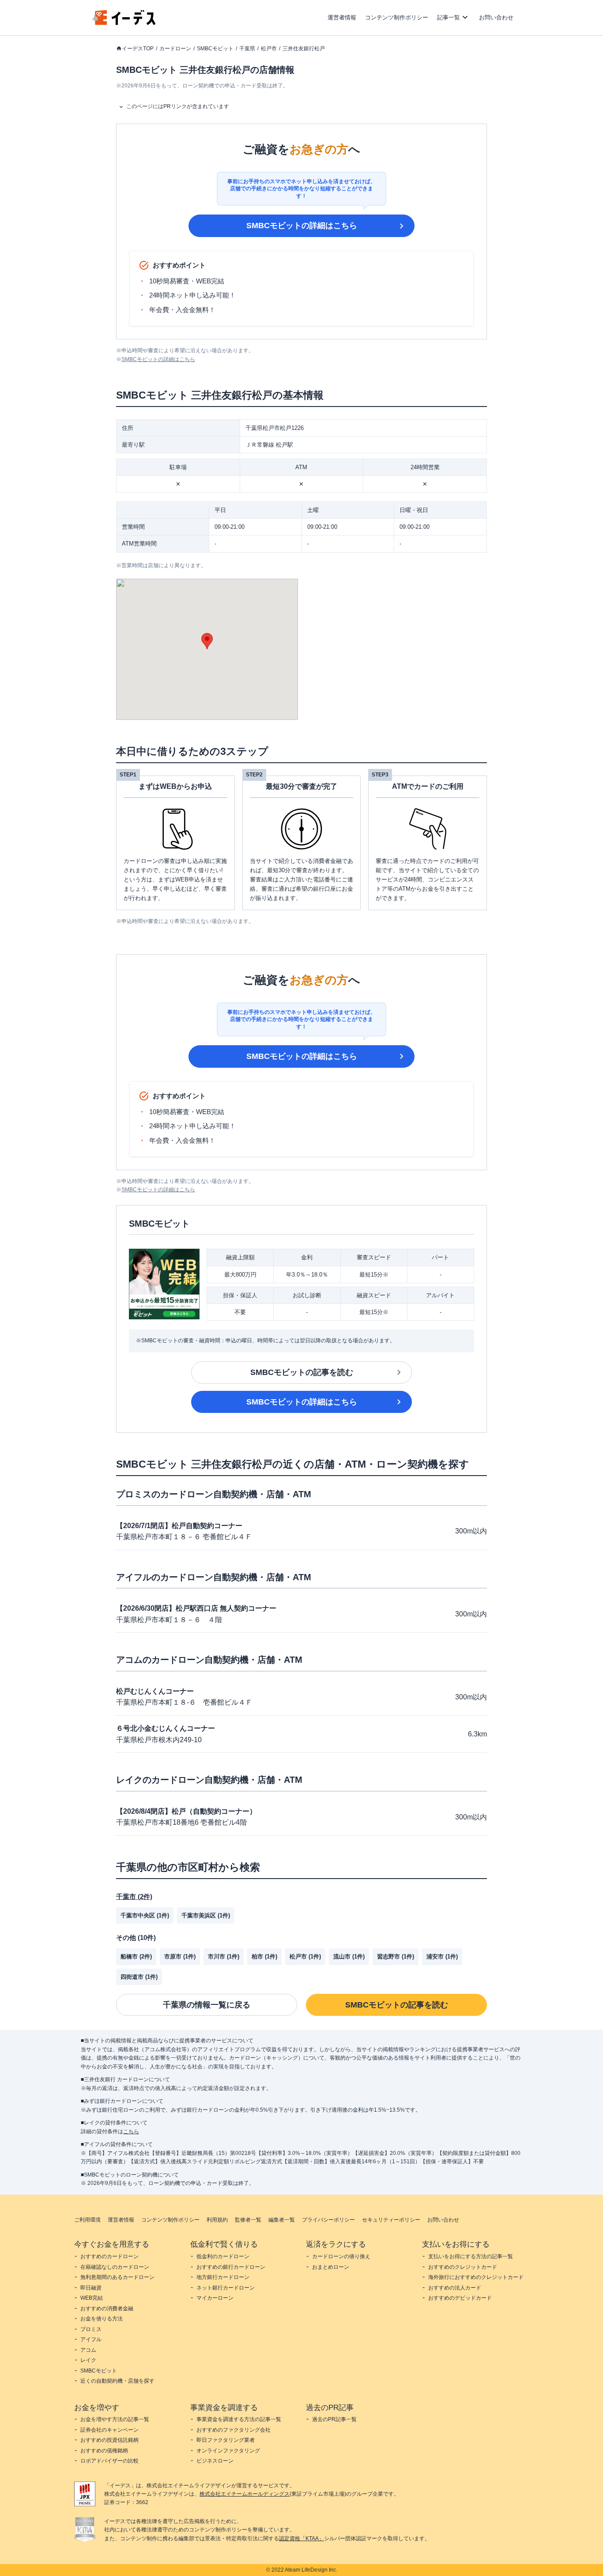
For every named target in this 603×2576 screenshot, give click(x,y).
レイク (88, 2360)
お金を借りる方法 (102, 2319)
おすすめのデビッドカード (460, 2298)
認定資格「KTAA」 (301, 2538)
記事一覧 (448, 17)
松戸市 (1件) (305, 1956)
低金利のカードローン (223, 2256)
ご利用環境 (87, 2220)
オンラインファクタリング (228, 2451)
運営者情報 (342, 17)
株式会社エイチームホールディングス (245, 2494)
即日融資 (91, 2288)
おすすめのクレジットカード (463, 2267)
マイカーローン (215, 2298)
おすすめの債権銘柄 (104, 2451)
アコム (88, 2350)
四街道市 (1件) (139, 1977)
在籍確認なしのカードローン (115, 2267)
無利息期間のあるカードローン (117, 2277)
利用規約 (217, 2220)
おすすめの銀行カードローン (231, 2267)
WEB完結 (92, 2298)
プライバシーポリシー (328, 2220)
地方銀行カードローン (223, 2277)
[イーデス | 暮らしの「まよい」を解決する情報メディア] (124, 23)
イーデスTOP (138, 49)
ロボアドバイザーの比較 (109, 2461)
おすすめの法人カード (455, 2288)
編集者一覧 (282, 2220)
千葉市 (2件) (134, 1896)
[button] (207, 641)
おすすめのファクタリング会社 (234, 2430)
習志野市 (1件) (396, 1956)
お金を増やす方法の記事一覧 (115, 2419)
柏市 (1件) (264, 1956)
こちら (131, 2132)
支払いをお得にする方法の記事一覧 (471, 2256)
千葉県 (247, 49)
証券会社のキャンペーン (109, 2430)
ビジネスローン (215, 2461)
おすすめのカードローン (109, 2256)
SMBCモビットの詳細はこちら (302, 226)
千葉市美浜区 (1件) (206, 1915)
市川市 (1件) (224, 1956)
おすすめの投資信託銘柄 (109, 2440)
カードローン (175, 49)
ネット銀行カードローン (226, 2288)
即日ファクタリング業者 (226, 2440)
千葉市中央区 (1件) (145, 1915)
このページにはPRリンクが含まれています (178, 106)
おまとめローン (331, 2267)
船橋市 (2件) (136, 1956)
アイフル (91, 2339)
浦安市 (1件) (442, 1956)
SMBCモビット (215, 49)
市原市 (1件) (180, 1956)
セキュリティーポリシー (391, 2220)
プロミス (91, 2329)
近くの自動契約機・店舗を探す (117, 2381)
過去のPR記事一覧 (334, 2419)
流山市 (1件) (349, 1956)
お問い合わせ (496, 17)
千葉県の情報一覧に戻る (207, 2005)
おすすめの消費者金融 (107, 2309)
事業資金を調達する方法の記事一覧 (239, 2419)
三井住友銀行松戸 (304, 49)
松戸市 (269, 49)
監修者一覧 (248, 2220)
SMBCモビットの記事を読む (302, 1372)
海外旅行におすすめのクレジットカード (476, 2277)
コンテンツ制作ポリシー (397, 17)
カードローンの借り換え (341, 2256)
